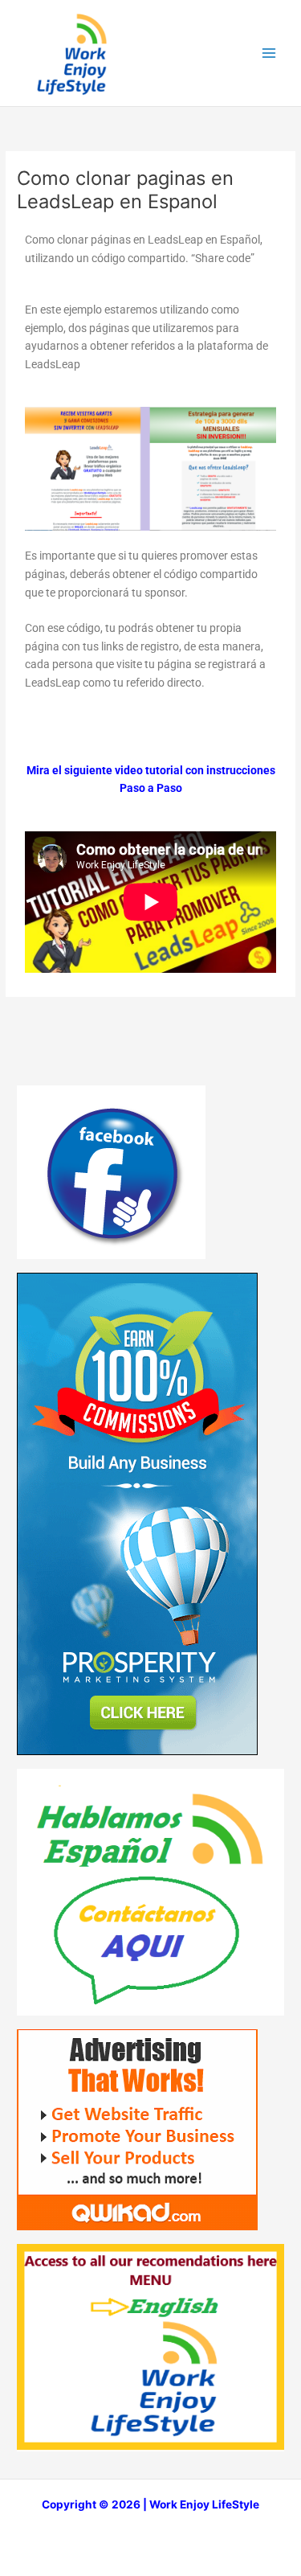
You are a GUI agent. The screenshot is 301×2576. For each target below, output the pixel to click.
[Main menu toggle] (269, 53)
